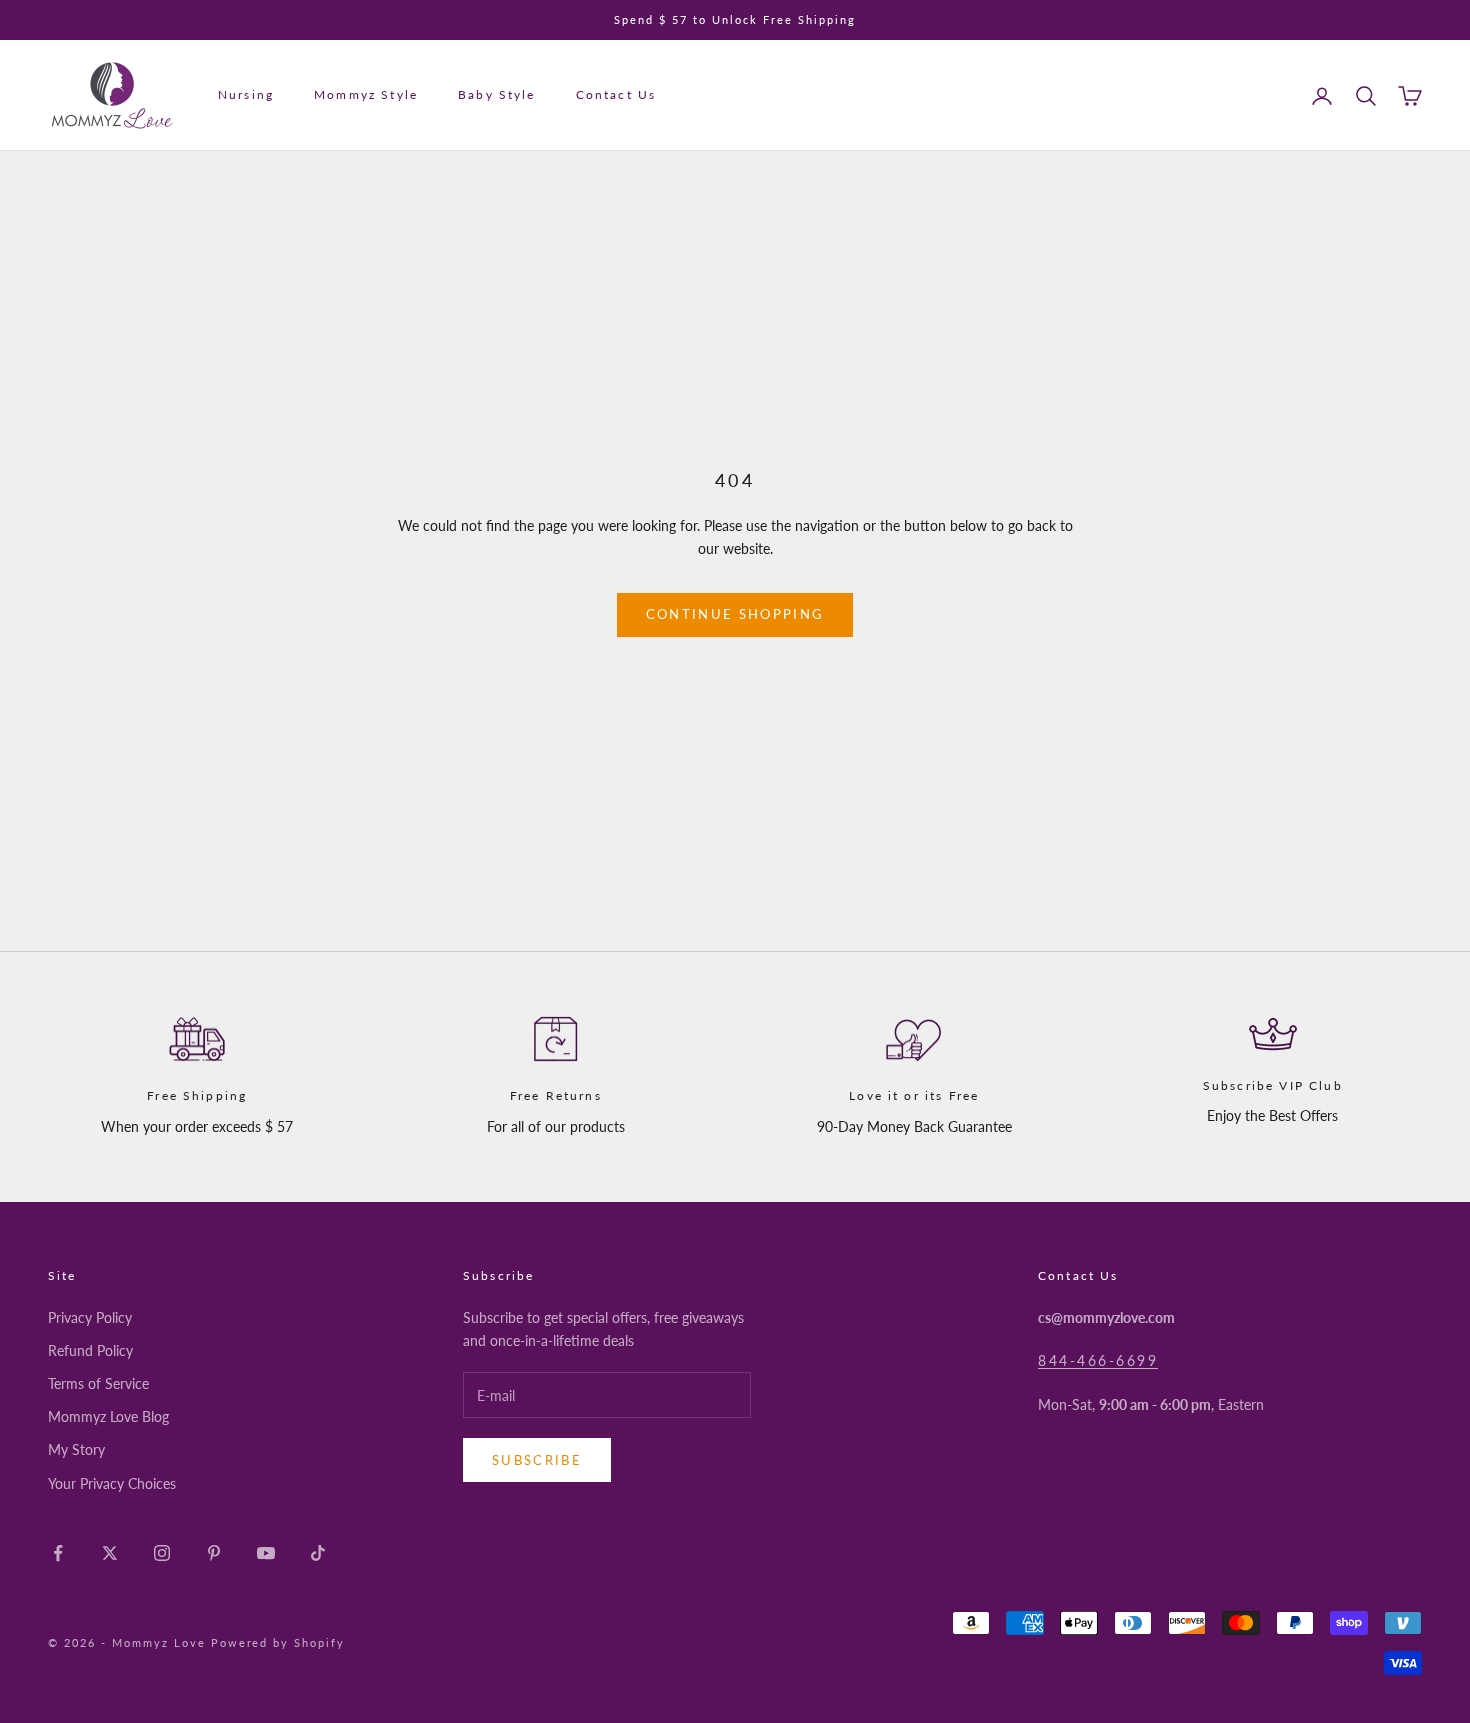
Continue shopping (735, 614)
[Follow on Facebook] (58, 1553)
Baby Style (497, 95)
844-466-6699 (1098, 1360)
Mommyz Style (366, 95)
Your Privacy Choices (112, 1483)
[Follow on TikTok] (318, 1553)
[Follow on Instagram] (162, 1553)
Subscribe (537, 1460)
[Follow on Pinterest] (214, 1553)
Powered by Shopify (278, 1642)
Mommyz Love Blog (108, 1416)
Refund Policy (90, 1350)
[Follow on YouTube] (266, 1553)
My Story (76, 1449)
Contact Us (616, 95)
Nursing (246, 95)
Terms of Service (98, 1383)
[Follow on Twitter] (110, 1553)
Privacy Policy (90, 1317)
